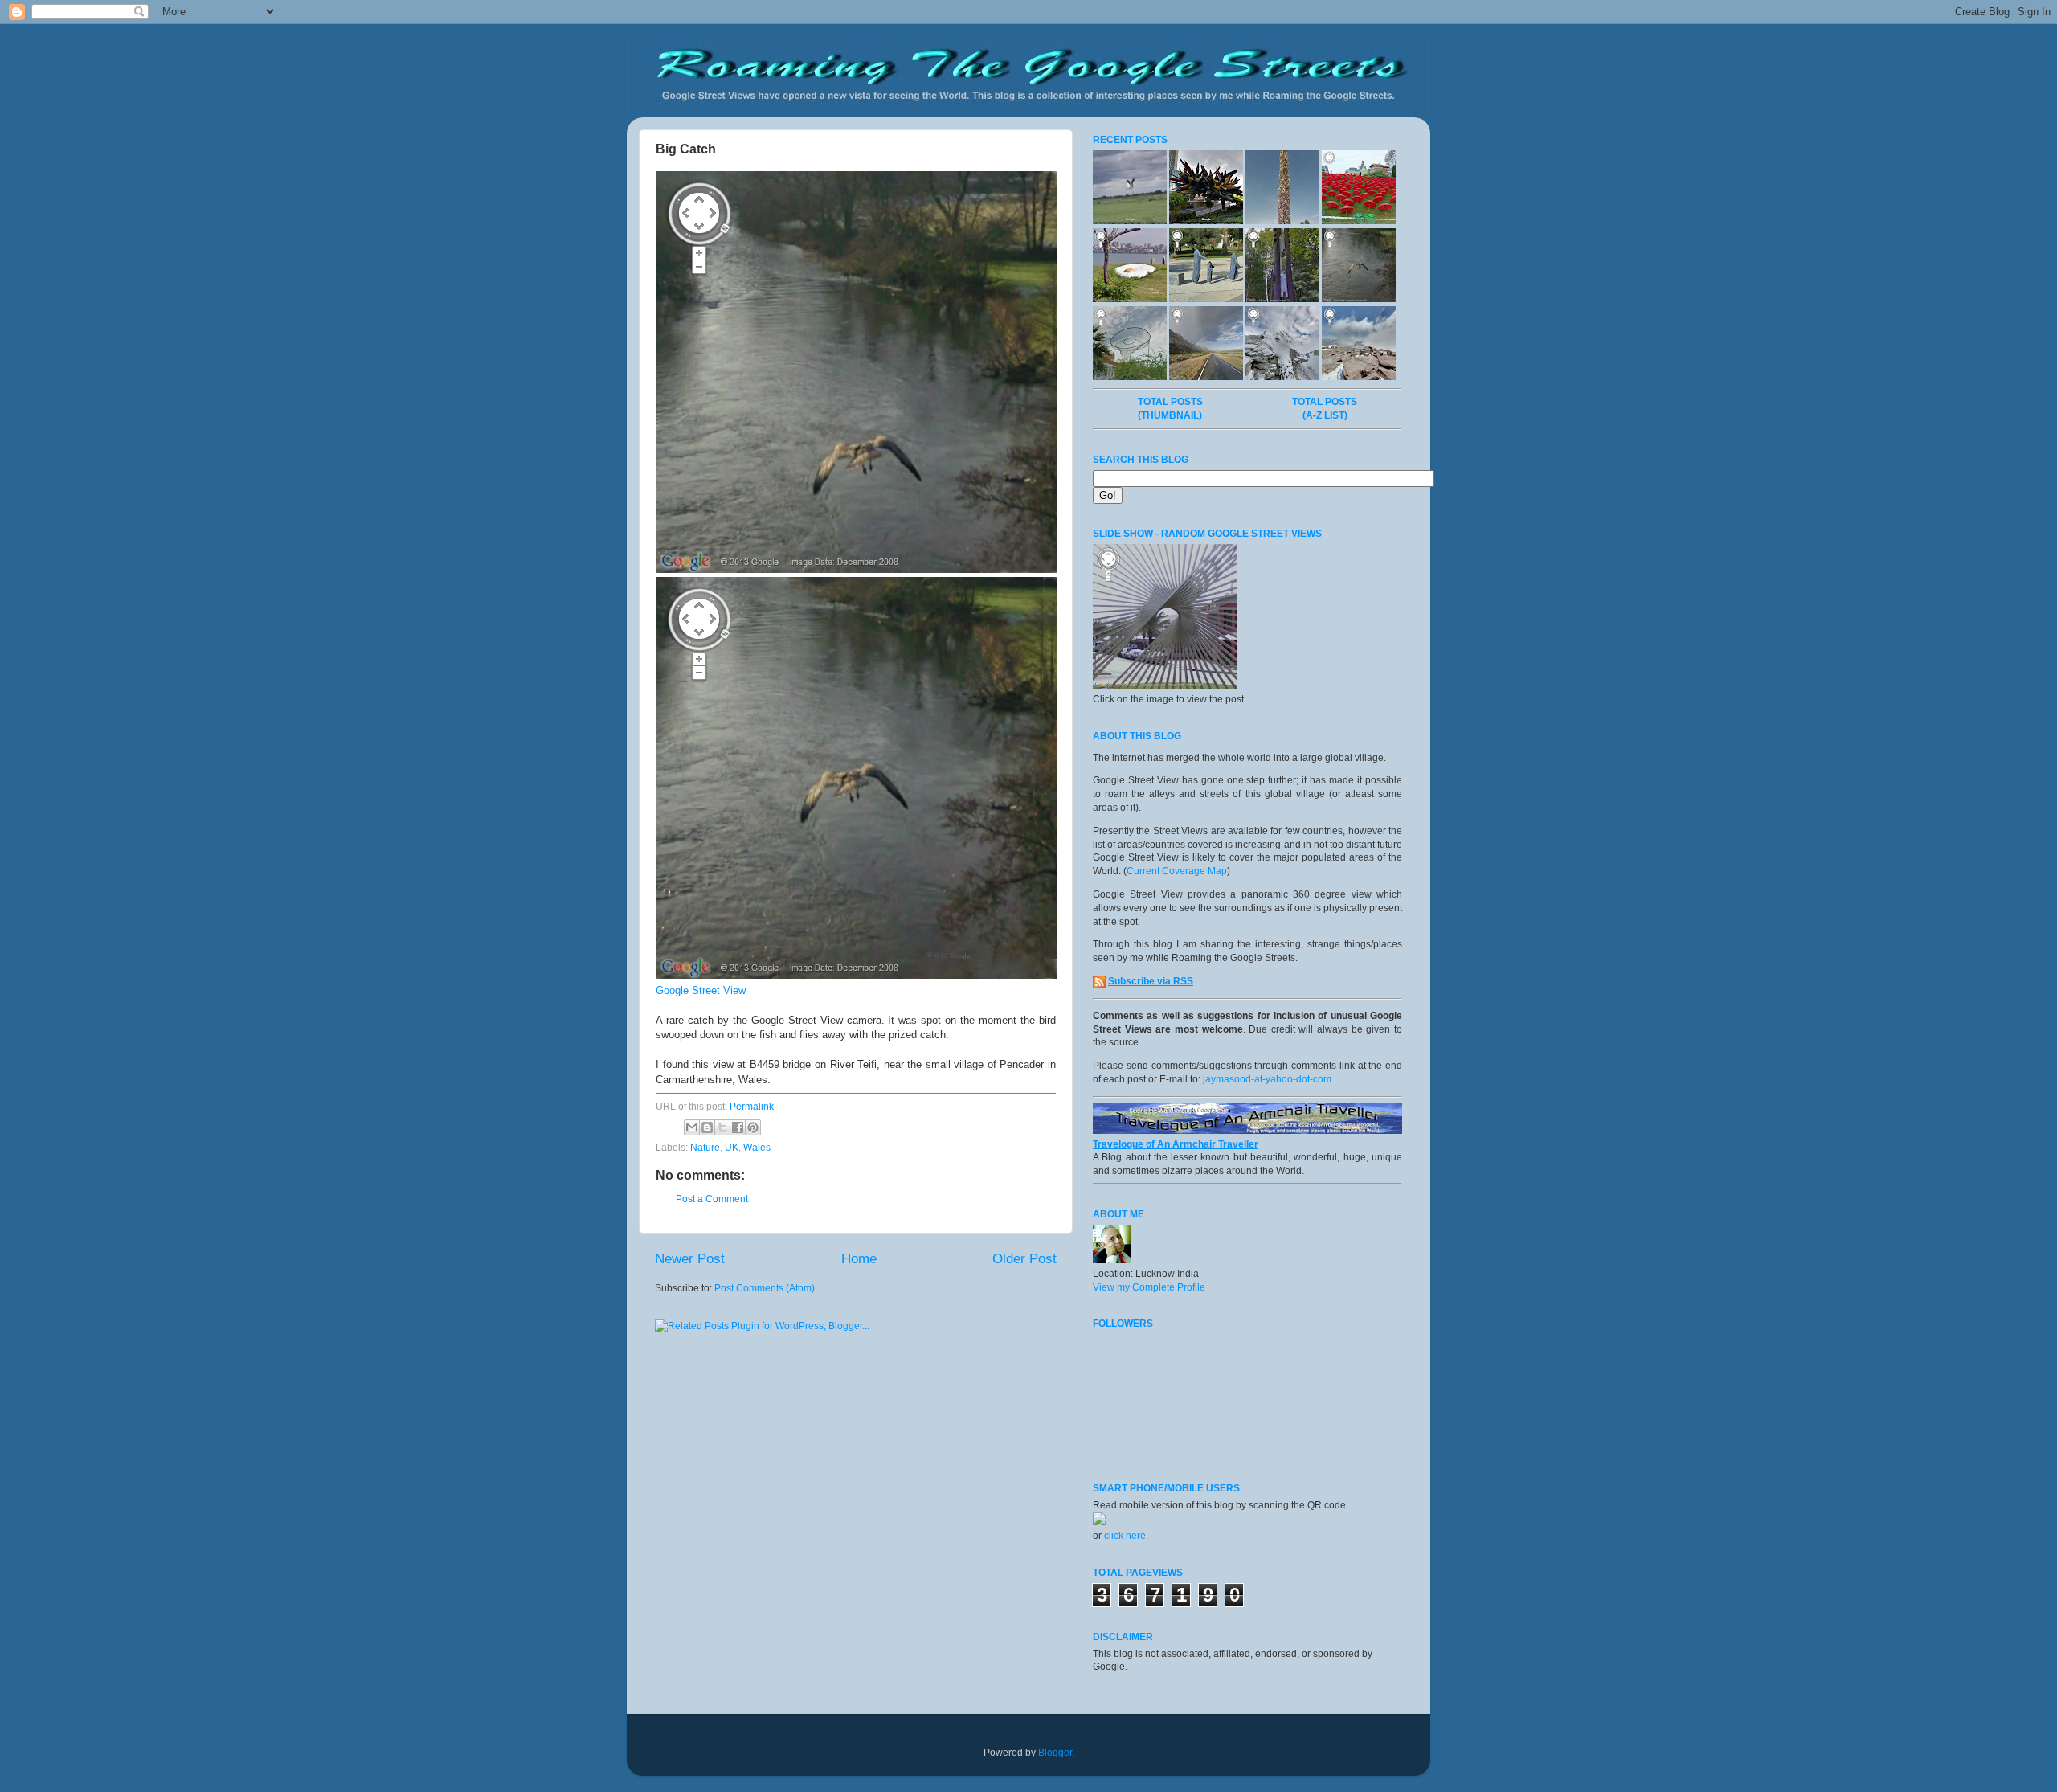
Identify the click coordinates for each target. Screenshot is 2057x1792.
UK (732, 1148)
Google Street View (701, 990)
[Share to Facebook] (738, 1127)
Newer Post (690, 1259)
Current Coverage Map (1177, 871)
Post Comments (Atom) (765, 1288)
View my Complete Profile (1149, 1287)
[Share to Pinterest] (753, 1127)
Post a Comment (712, 1199)
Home (859, 1259)
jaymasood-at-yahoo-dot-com (1267, 1079)
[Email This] (692, 1127)
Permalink (752, 1107)
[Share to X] (722, 1127)
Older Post (1024, 1259)
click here (1125, 1536)
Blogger (1055, 1753)
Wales (757, 1148)
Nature (705, 1148)
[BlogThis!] (707, 1127)
